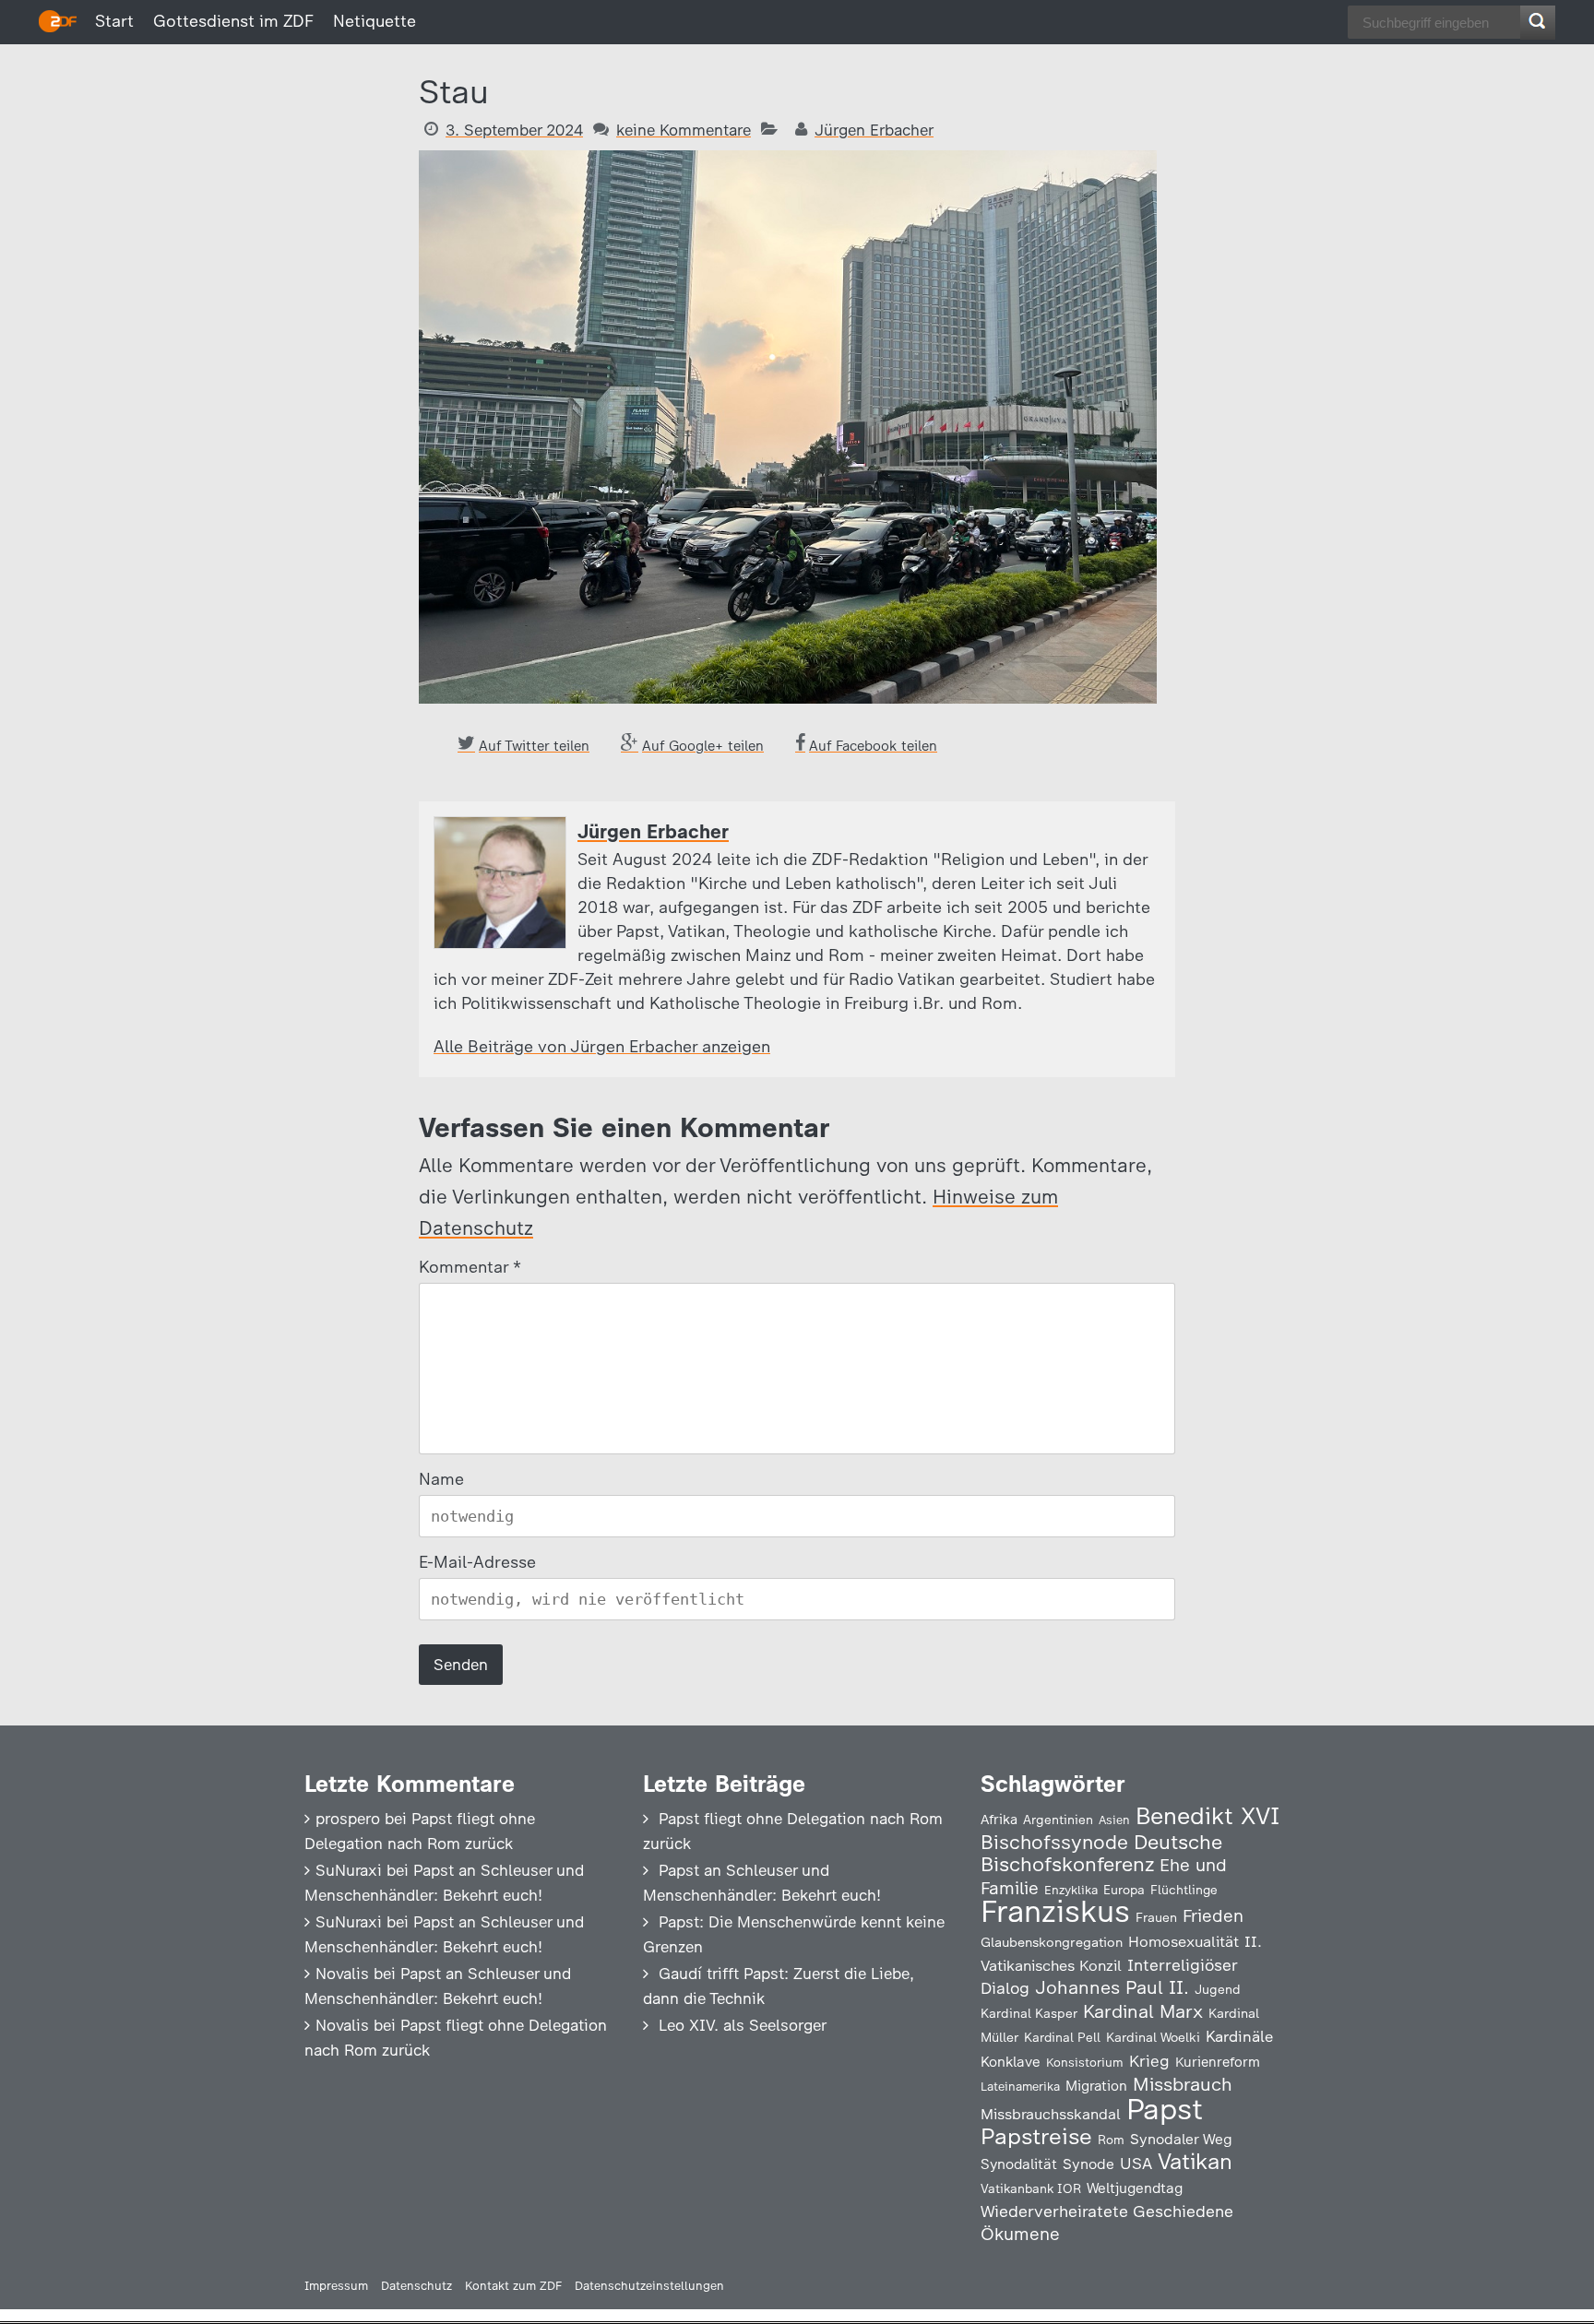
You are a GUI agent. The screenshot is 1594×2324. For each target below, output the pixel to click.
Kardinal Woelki (1153, 2038)
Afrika (999, 1820)
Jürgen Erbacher (874, 130)
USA (1136, 2163)
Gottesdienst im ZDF (233, 21)
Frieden (1213, 1916)
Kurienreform (1218, 2062)
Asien (1114, 1820)
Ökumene (1020, 2234)
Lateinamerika (1020, 2087)
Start (114, 21)
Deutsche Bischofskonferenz (1101, 1853)
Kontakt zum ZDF (513, 2286)
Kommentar (469, 1267)
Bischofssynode (1054, 1842)
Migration (1096, 2086)
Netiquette (375, 21)
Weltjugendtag (1135, 2188)
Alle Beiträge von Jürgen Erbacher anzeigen (602, 1047)
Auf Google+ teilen (703, 746)
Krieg (1149, 2061)
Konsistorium (1085, 2062)
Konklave (1011, 2062)
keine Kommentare (684, 130)
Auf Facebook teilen (873, 746)
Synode (1088, 2164)
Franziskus (1055, 1911)
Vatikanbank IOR (1031, 2188)
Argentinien (1058, 1820)
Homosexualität (1184, 1941)
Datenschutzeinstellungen (649, 2286)
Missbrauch (1183, 2084)
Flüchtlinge (1184, 1890)
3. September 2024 (514, 130)
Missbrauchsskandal (1051, 2114)
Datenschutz (416, 2286)
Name (441, 1479)
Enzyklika (1071, 1890)
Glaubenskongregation (1052, 1942)
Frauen (1156, 1918)
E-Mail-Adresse (477, 1562)
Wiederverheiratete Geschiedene (1107, 2211)
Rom (1111, 2140)
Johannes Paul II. (1112, 1987)
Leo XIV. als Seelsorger (743, 2025)
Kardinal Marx (1143, 2011)
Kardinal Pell (1062, 2037)
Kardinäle (1239, 2036)
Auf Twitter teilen (534, 746)
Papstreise (1036, 2136)
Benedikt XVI (1207, 1816)
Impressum (336, 2286)
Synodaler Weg (1181, 2139)
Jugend (1218, 1989)
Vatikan (1195, 2161)
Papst (1165, 2109)
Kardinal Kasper (1029, 2013)
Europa (1124, 1890)
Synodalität (1019, 2164)
